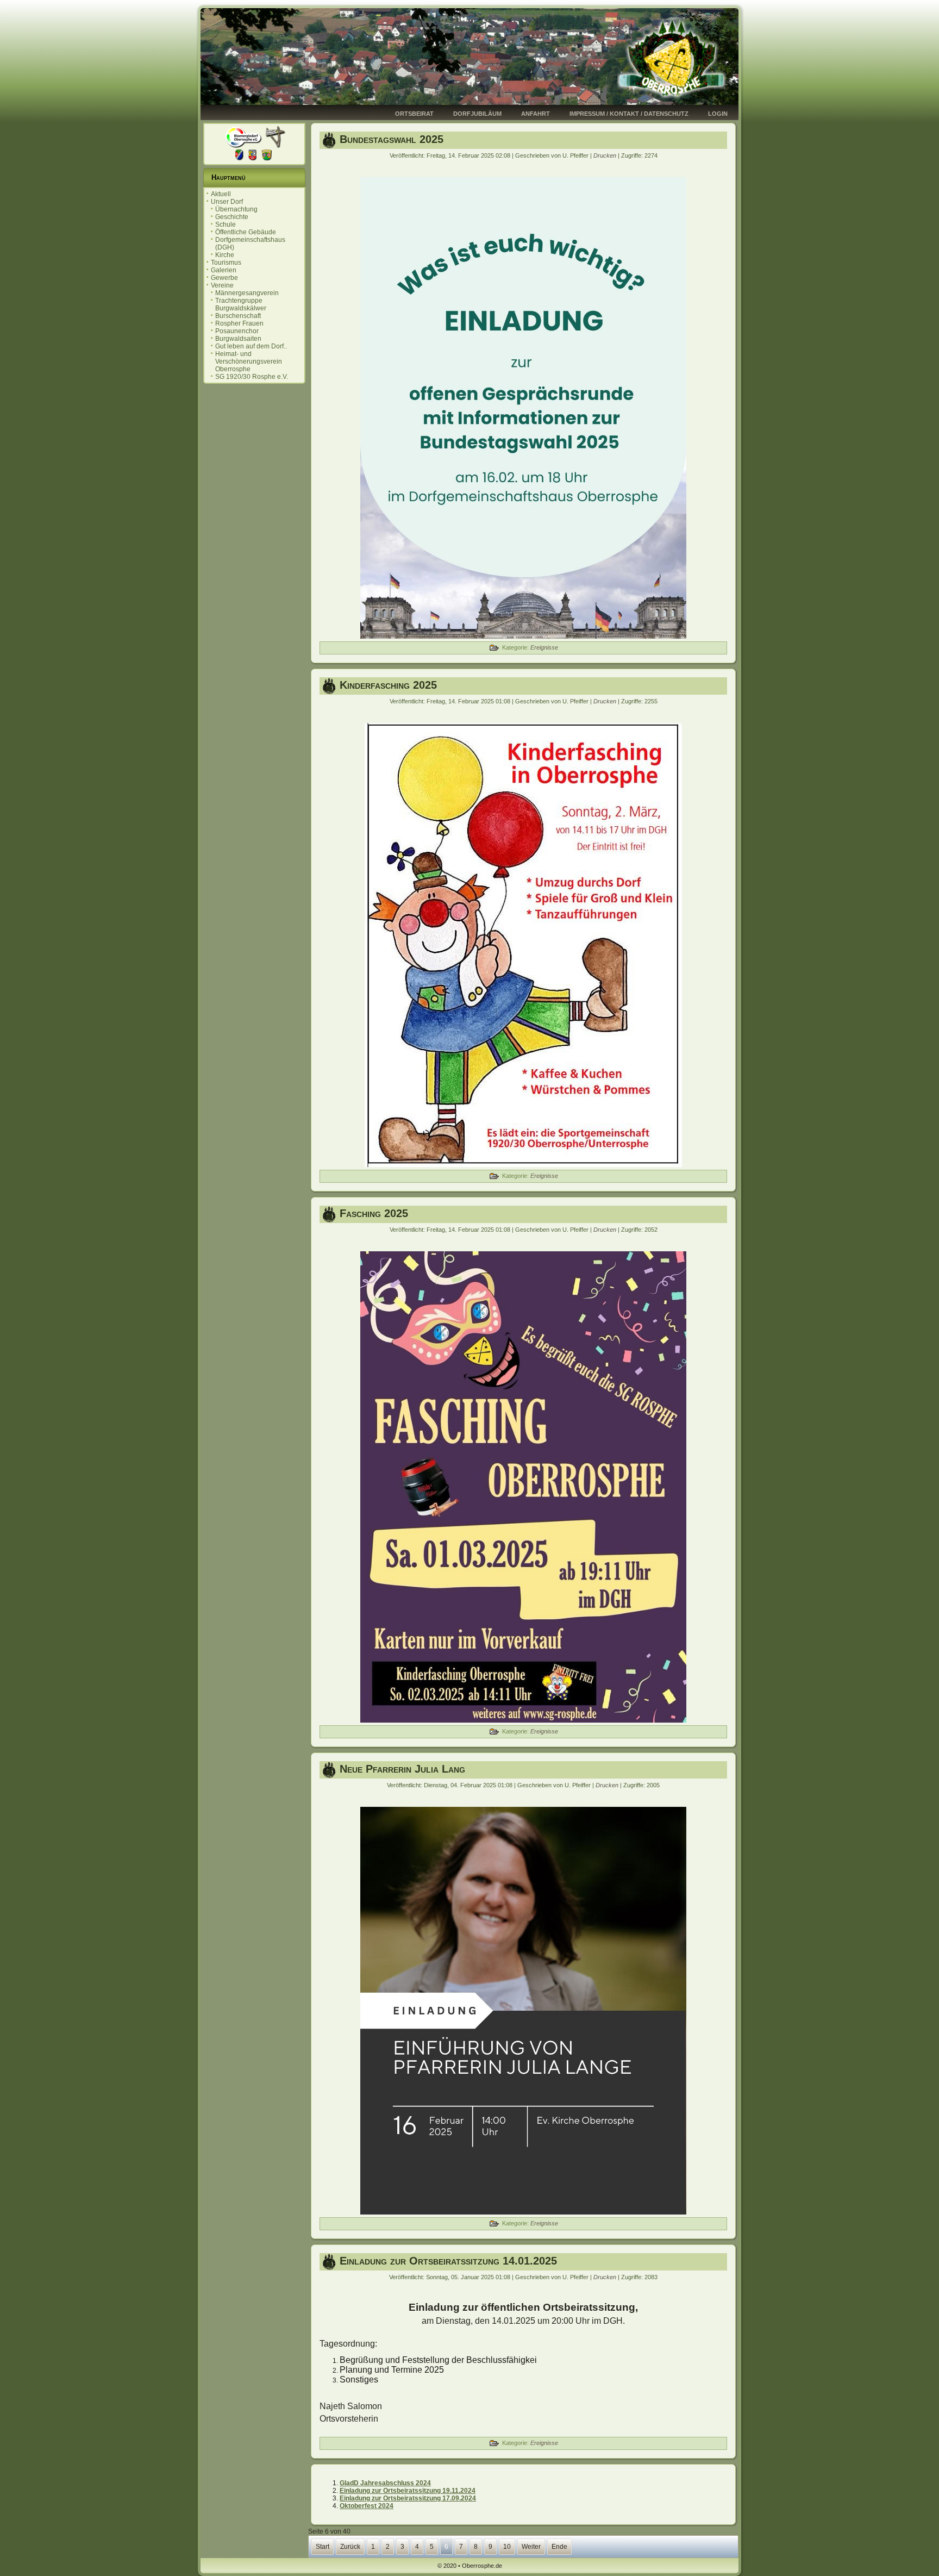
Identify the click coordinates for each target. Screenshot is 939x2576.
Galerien (224, 270)
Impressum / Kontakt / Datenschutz (629, 114)
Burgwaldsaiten (238, 339)
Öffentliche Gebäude (246, 232)
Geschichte (232, 217)
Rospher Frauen (239, 323)
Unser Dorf (227, 202)
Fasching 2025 (374, 1213)
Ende (559, 2547)
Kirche (225, 255)
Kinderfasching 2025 (388, 685)
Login (718, 114)
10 (507, 2547)
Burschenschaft (238, 316)
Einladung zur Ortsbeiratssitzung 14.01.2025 (448, 2261)
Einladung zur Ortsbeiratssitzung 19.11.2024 (408, 2491)
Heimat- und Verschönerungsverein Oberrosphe (249, 361)
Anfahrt (536, 114)
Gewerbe (224, 278)
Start (323, 2547)
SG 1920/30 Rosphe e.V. (252, 377)
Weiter (531, 2547)
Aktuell (221, 194)
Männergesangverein (247, 293)
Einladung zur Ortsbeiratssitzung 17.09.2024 (408, 2498)
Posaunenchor (237, 331)
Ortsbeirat (414, 114)
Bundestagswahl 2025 (392, 139)
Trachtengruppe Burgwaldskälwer (241, 304)
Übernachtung (236, 209)
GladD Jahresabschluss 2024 (385, 2483)
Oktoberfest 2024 (367, 2506)
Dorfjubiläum (477, 114)
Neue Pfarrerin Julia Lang (402, 1769)
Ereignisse (544, 647)
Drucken (606, 155)
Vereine (222, 285)
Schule (226, 224)
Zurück (350, 2547)
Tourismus (226, 263)
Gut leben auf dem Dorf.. (251, 346)
